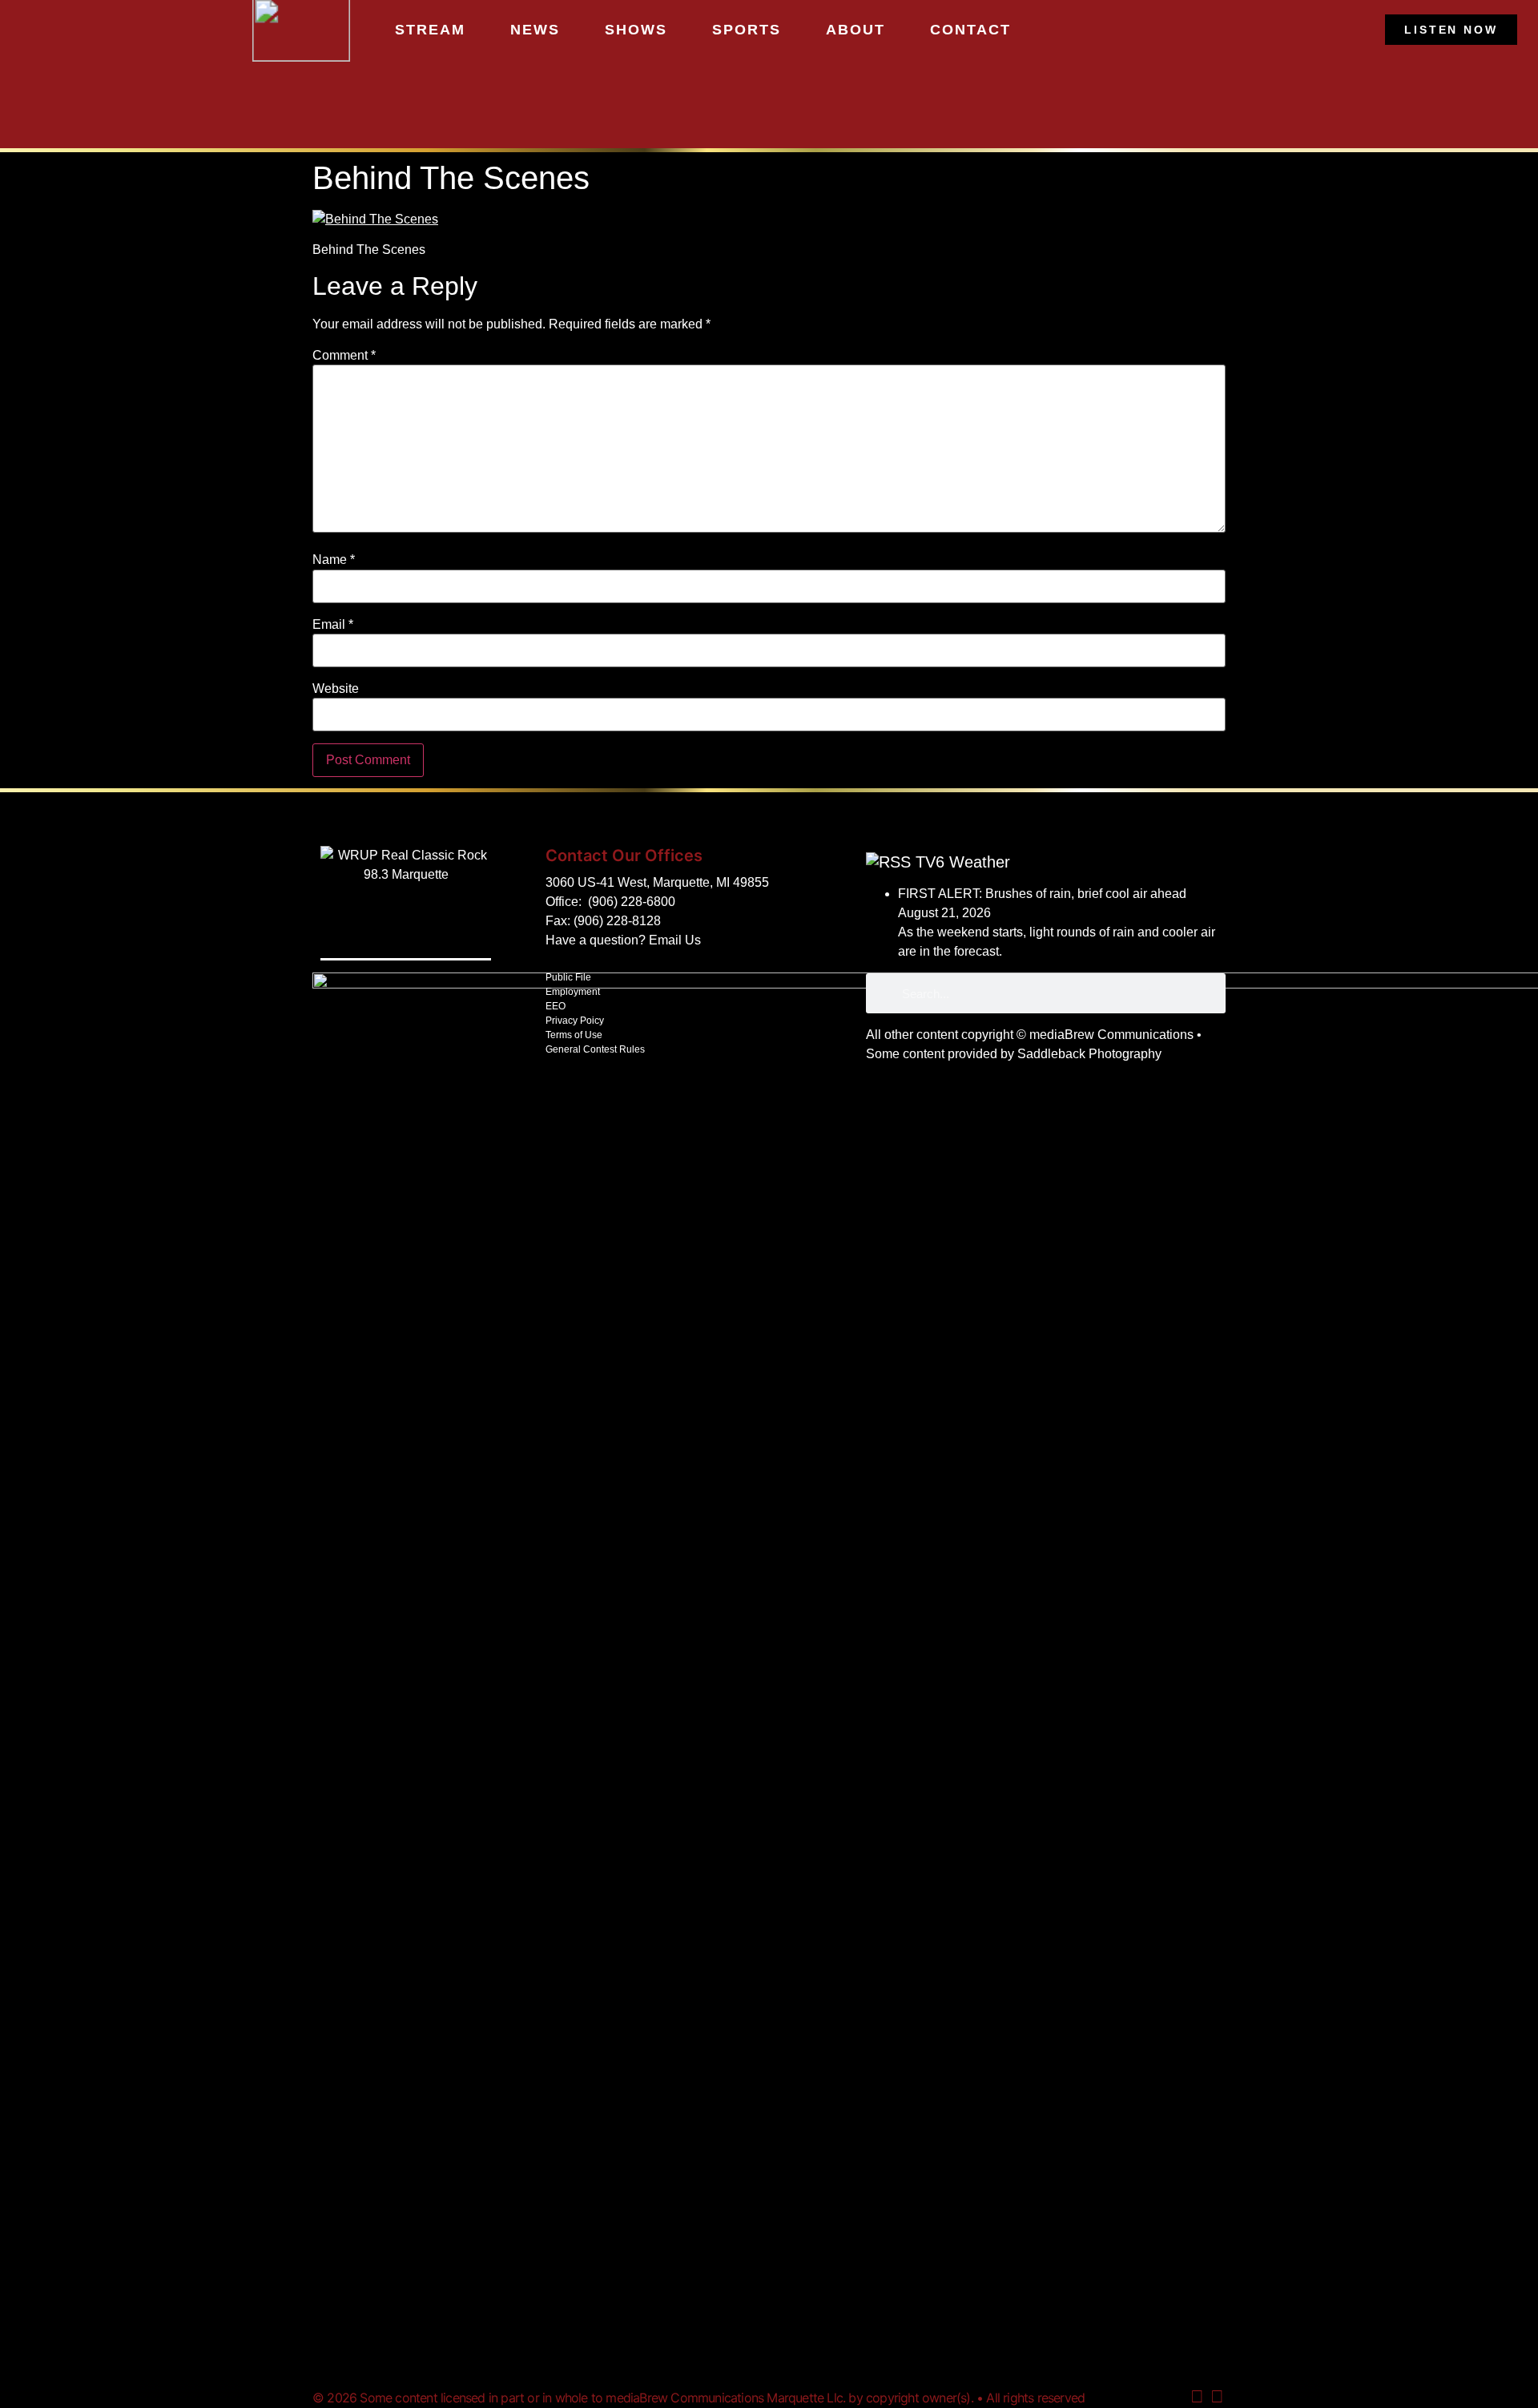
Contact (970, 30)
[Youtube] (1197, 2397)
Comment (344, 356)
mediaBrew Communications (1111, 1035)
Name (334, 560)
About (856, 30)
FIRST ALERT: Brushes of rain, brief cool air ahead (1042, 894)
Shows (636, 30)
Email (333, 625)
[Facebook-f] (1217, 2397)
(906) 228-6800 (632, 902)
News (535, 30)
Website (336, 689)
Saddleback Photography (1089, 1054)
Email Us (675, 940)
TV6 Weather (963, 862)
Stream (430, 30)
